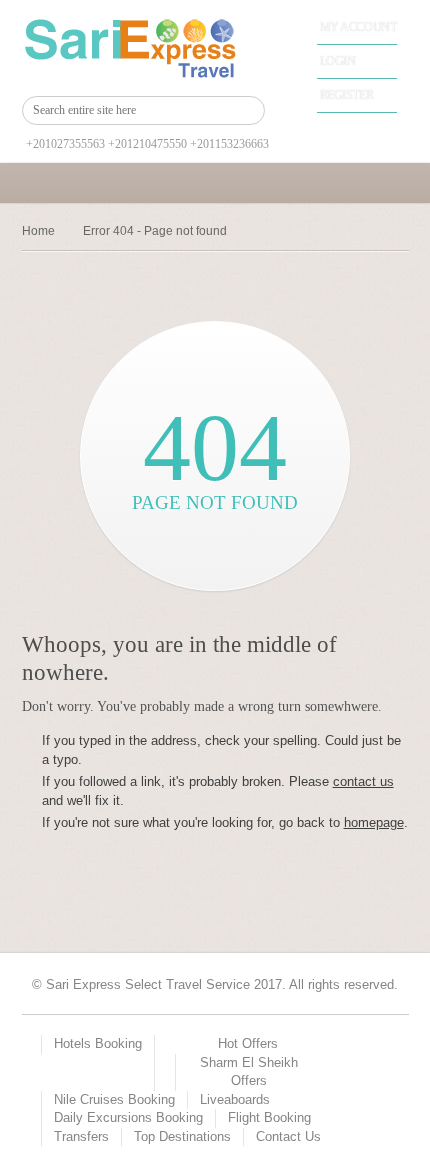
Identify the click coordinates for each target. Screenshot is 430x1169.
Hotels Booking (98, 1043)
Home (38, 231)
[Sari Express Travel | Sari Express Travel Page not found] (144, 48)
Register (347, 95)
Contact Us (288, 1136)
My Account (358, 27)
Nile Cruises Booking (114, 1099)
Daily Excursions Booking (128, 1117)
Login (338, 61)
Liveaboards (235, 1099)
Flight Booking (269, 1117)
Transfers (81, 1136)
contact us (363, 781)
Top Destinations (182, 1136)
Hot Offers (248, 1043)
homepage (374, 822)
